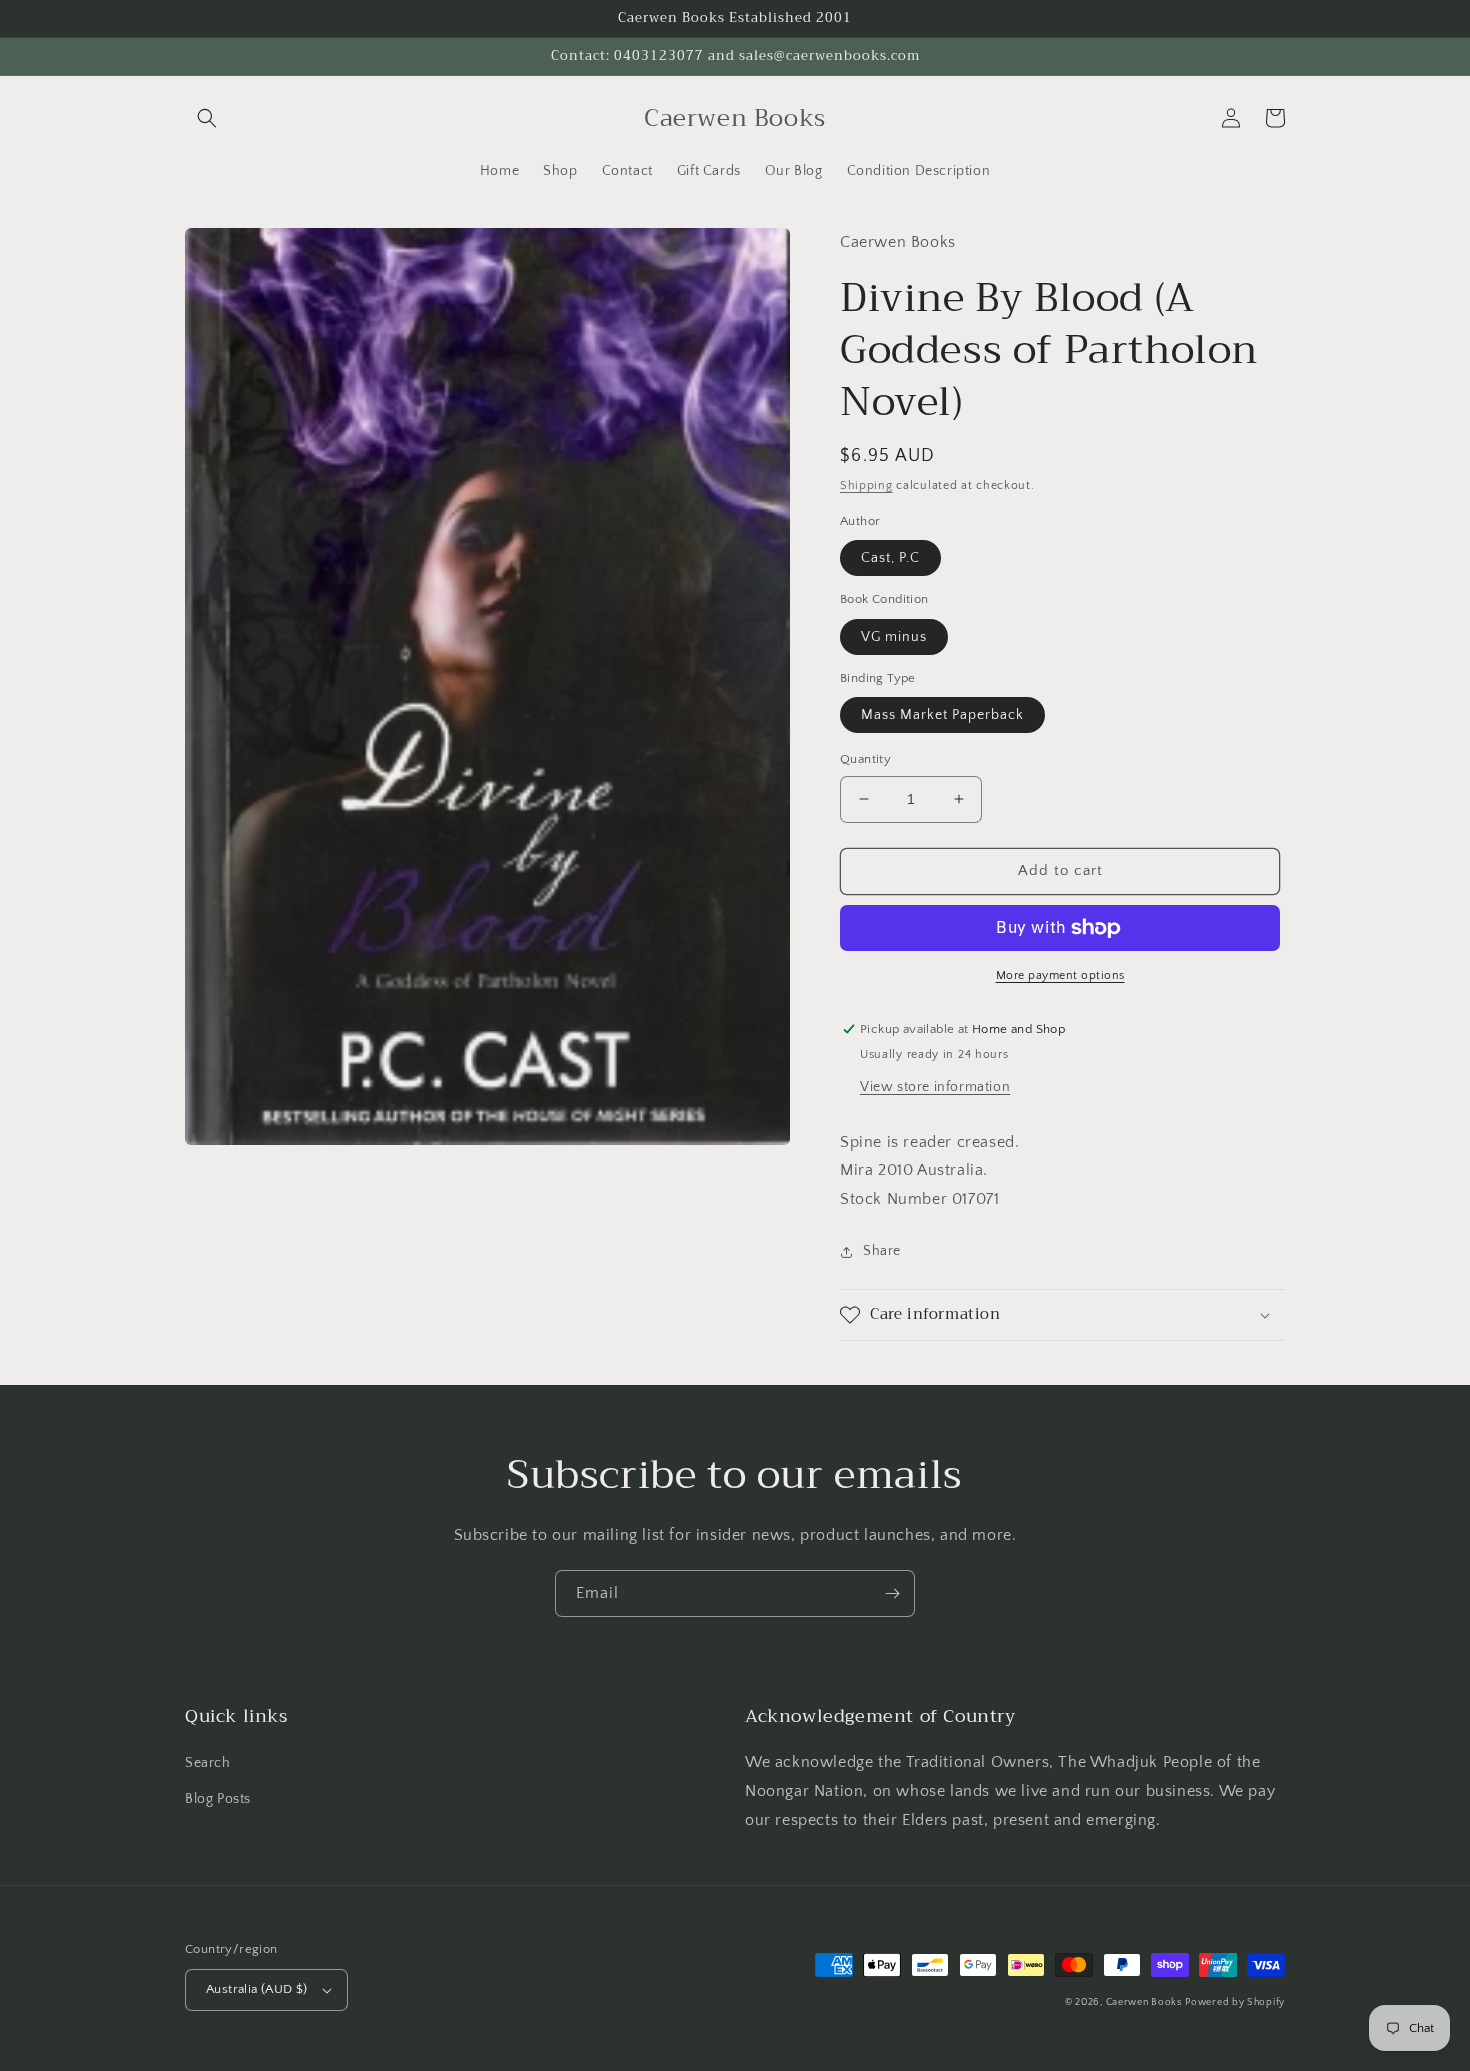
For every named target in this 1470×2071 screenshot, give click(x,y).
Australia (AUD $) (257, 1989)
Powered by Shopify (1235, 2002)
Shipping (866, 485)
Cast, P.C (890, 558)
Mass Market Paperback (942, 715)
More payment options (1060, 975)
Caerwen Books (1144, 2002)
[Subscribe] (892, 1593)
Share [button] (882, 1251)
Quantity (865, 759)
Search (208, 1763)
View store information (935, 1087)
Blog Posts (218, 1799)
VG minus (894, 637)
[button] (207, 118)
